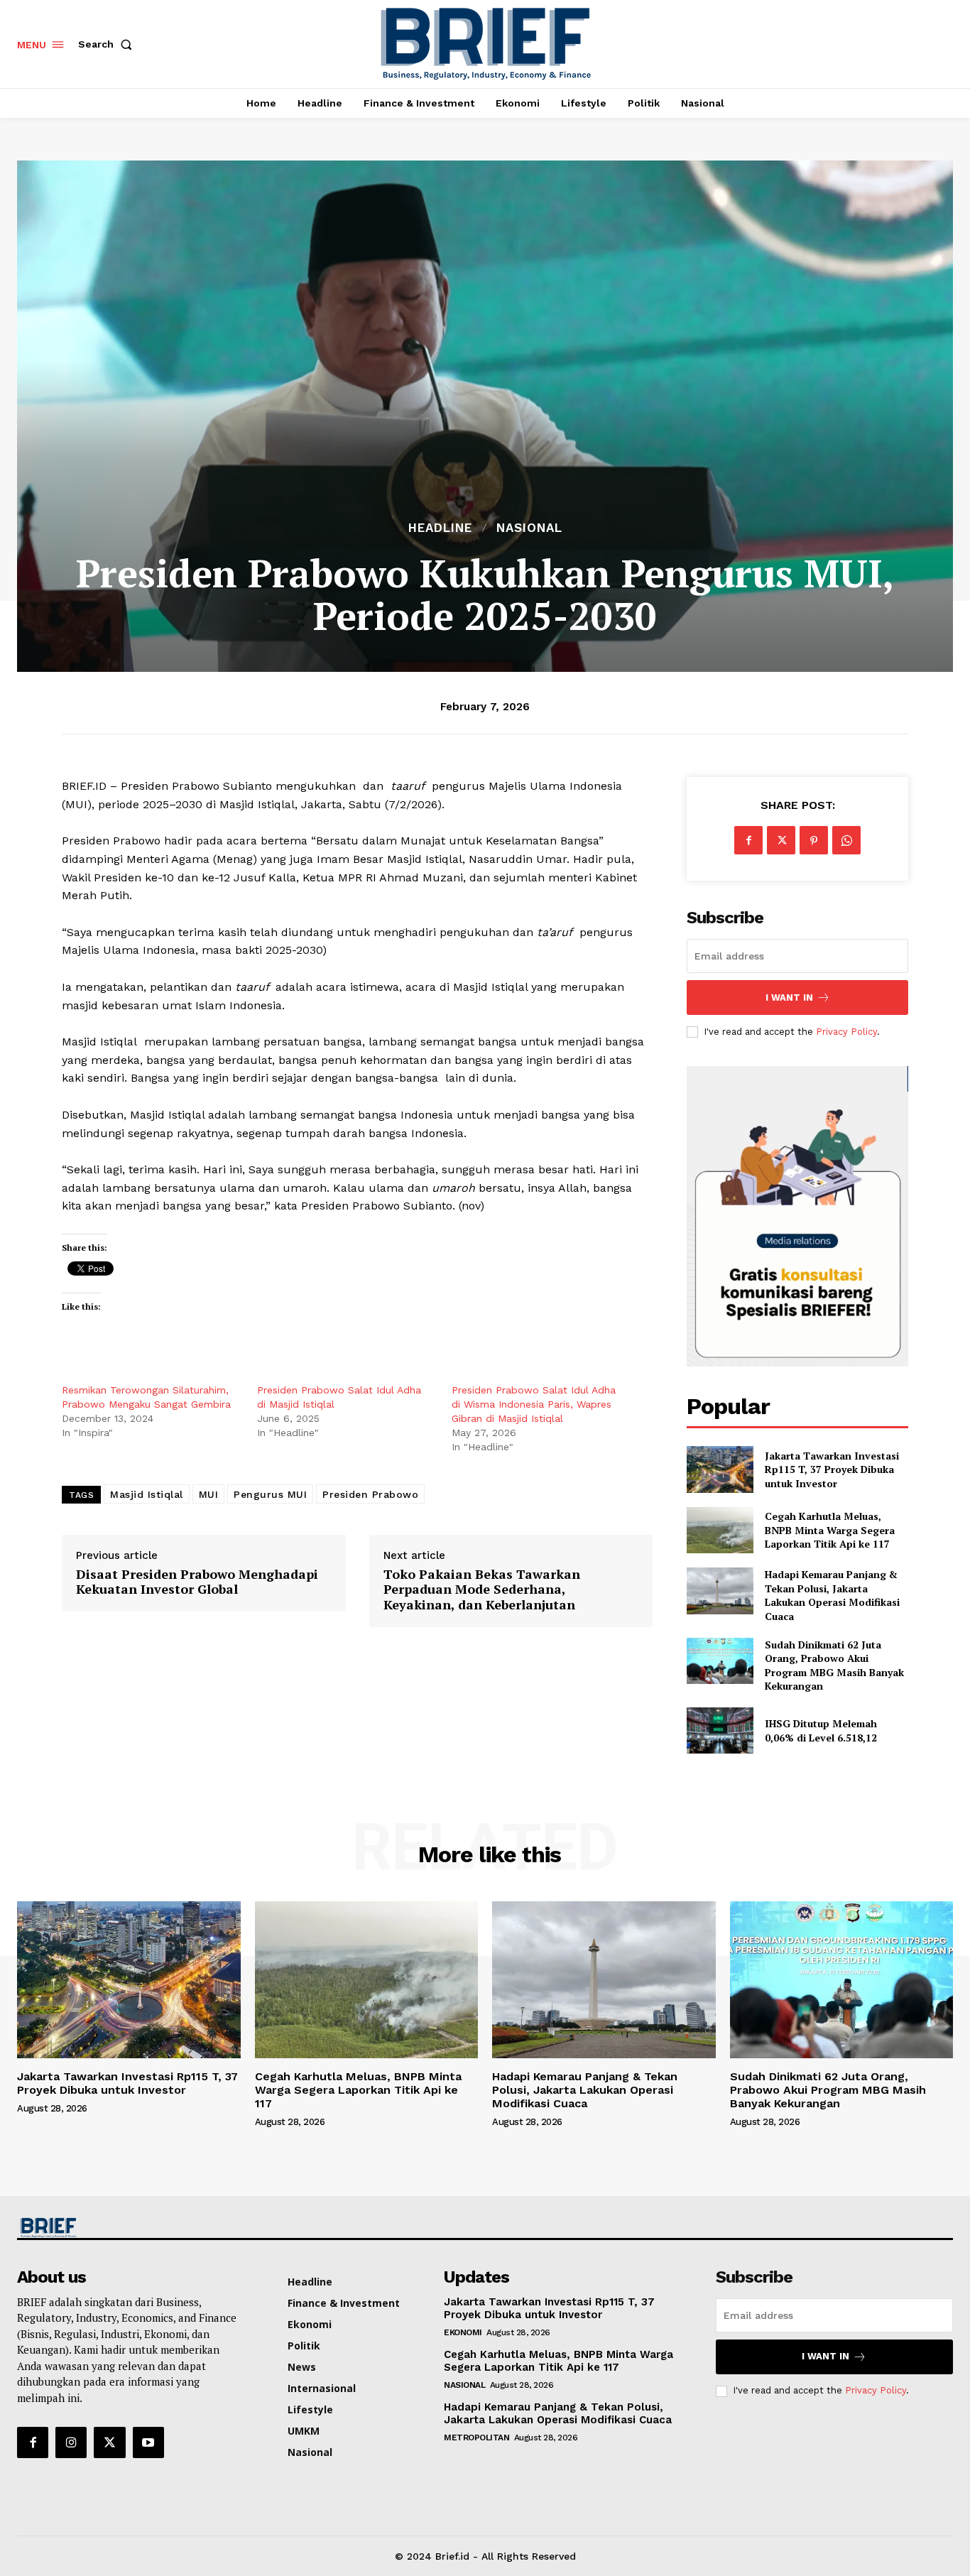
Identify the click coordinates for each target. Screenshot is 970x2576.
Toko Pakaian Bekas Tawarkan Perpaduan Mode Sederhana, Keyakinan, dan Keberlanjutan (482, 1590)
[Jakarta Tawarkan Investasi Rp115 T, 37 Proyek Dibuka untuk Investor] (720, 1469)
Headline (440, 528)
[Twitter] (781, 840)
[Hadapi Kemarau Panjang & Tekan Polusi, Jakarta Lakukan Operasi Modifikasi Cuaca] (720, 1591)
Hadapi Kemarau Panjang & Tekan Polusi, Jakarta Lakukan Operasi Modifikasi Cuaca (832, 1595)
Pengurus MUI (270, 1494)
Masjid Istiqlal (147, 1494)
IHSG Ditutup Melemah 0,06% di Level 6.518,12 (821, 1730)
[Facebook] (748, 840)
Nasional (529, 528)
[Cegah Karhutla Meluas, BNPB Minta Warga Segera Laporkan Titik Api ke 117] (720, 1530)
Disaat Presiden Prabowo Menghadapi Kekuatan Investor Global (197, 1582)
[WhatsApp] (846, 840)
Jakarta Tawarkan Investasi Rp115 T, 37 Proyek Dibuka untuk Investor (832, 1469)
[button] (108, 44)
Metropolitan (476, 2438)
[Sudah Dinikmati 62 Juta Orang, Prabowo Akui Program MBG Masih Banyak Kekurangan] (720, 1661)
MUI (209, 1494)
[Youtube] (148, 2442)
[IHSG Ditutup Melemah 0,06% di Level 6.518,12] (720, 1730)
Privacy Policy (846, 1032)
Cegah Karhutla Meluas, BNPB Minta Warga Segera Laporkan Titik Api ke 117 (830, 1530)
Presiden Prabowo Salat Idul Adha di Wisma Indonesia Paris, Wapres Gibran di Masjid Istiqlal (534, 1404)
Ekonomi (463, 2332)
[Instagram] (71, 2442)
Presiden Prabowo (370, 1494)
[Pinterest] (814, 840)
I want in (789, 998)
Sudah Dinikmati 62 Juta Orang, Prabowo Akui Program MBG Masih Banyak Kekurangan (834, 1665)
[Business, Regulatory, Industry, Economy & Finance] (127, 2228)
